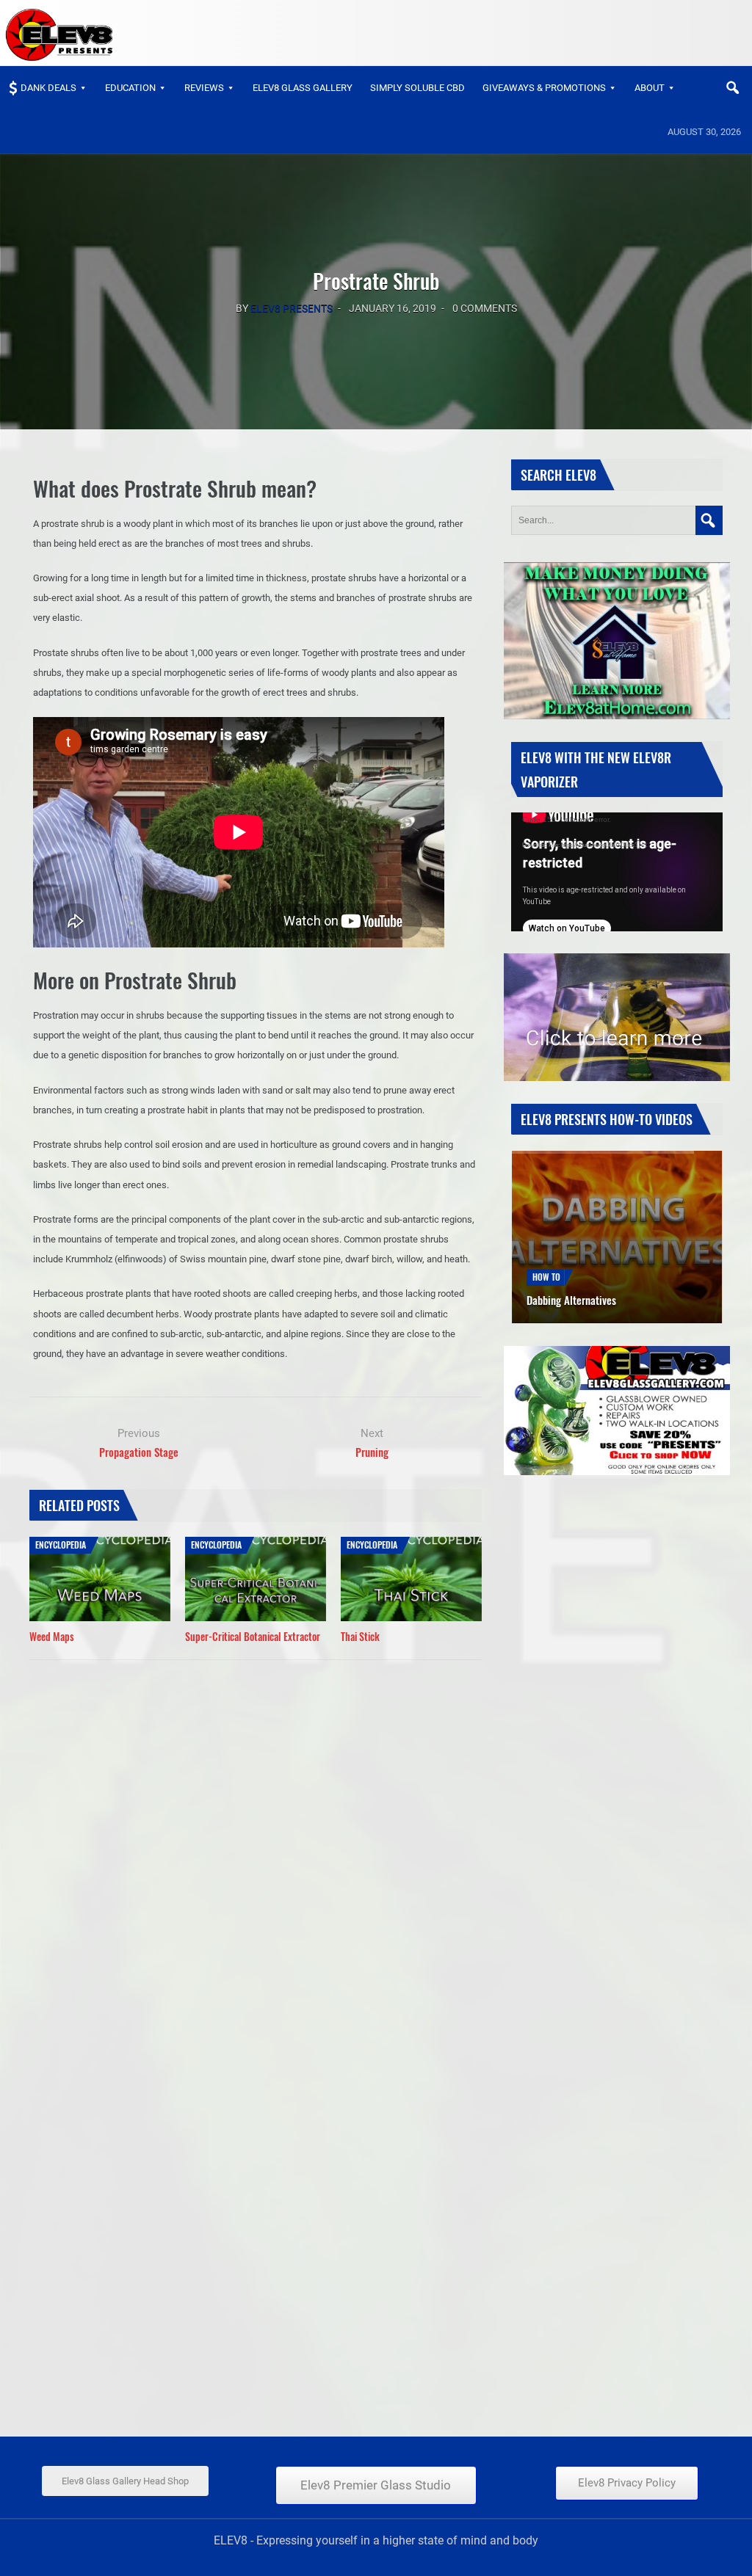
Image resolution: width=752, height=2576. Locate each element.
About (650, 88)
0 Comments (485, 308)
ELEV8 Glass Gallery (303, 88)
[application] (617, 872)
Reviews (204, 88)
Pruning (372, 1452)
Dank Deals (48, 88)
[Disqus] (256, 1851)
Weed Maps (52, 1636)
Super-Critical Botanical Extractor (253, 1636)
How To (546, 1260)
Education (130, 88)
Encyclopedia (61, 1544)
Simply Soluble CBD (417, 88)
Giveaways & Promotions (544, 88)
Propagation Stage (139, 1452)
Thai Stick (360, 1636)
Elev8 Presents (292, 308)
